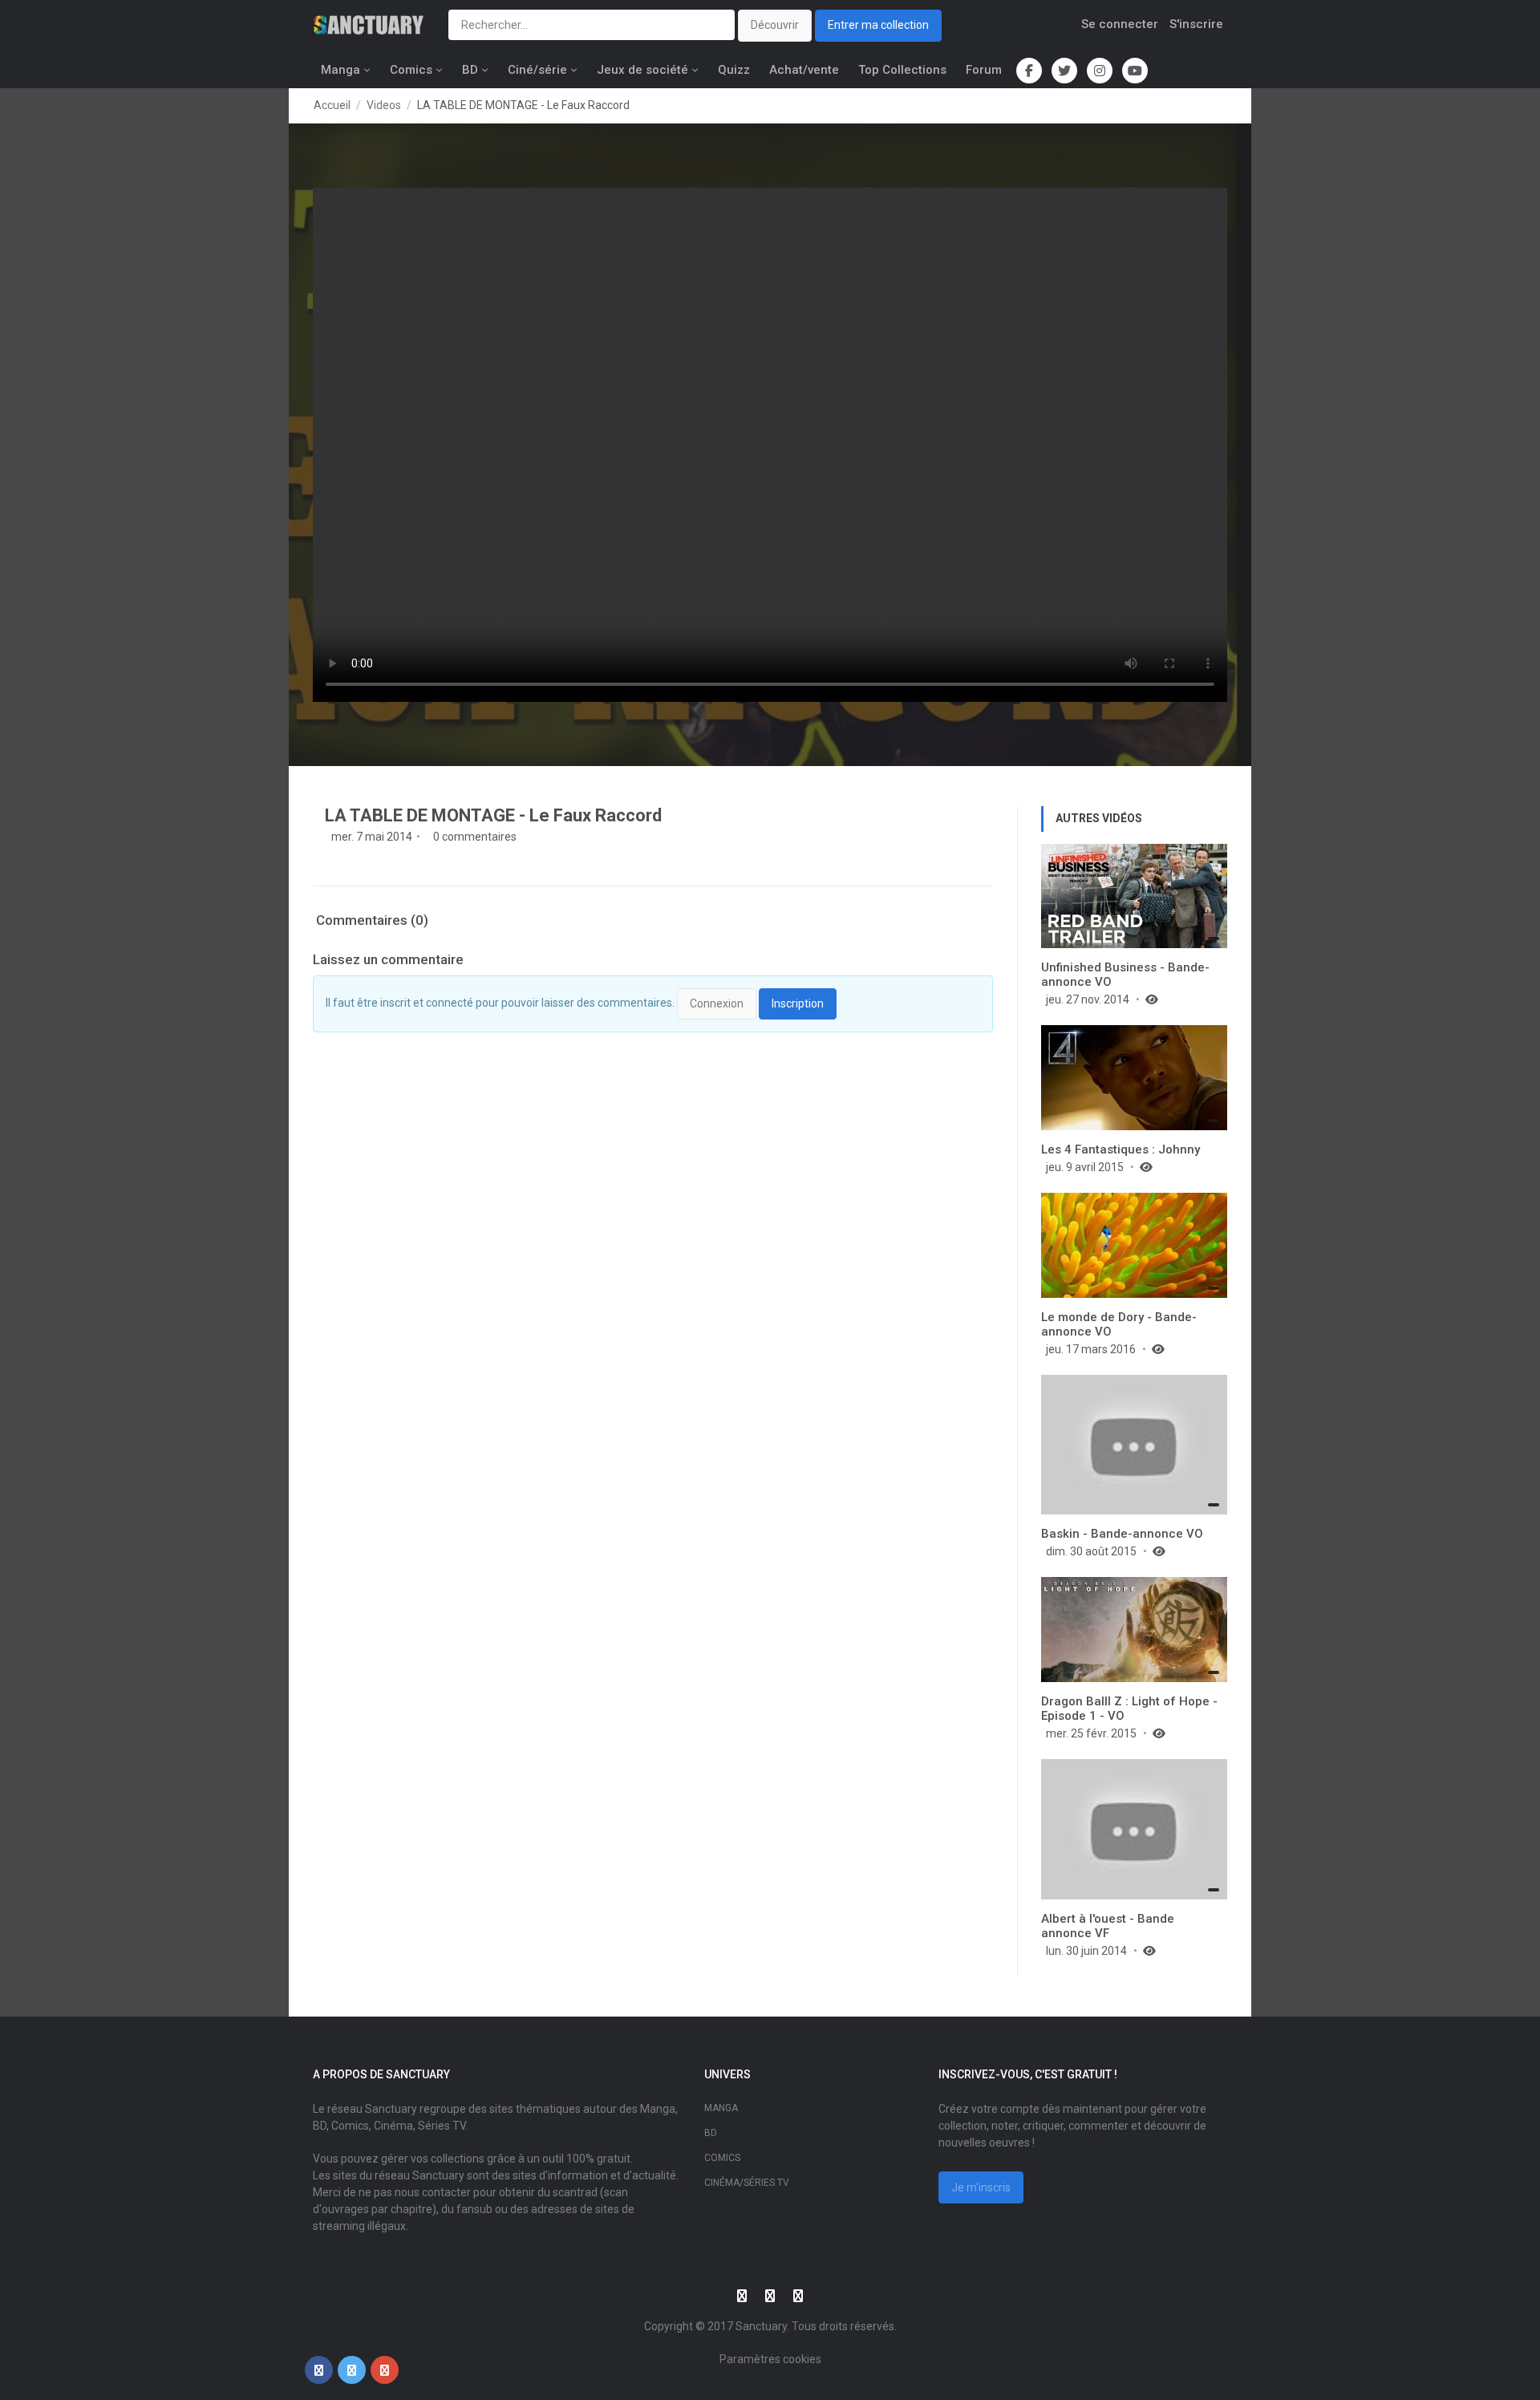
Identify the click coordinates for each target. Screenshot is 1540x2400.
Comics (411, 70)
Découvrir (775, 25)
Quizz (734, 70)
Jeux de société (642, 70)
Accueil (332, 105)
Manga (340, 70)
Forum (984, 70)
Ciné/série (537, 70)
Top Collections (902, 70)
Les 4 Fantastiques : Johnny (1121, 1149)
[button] (319, 2370)
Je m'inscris (981, 2187)
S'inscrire (1196, 24)
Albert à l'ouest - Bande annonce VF (1108, 1926)
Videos (384, 105)
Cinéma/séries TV (747, 2183)
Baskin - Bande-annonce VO (1122, 1534)
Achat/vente (804, 70)
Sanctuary (761, 2326)
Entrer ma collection (878, 25)
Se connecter (1120, 24)
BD (470, 70)
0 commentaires (474, 837)
